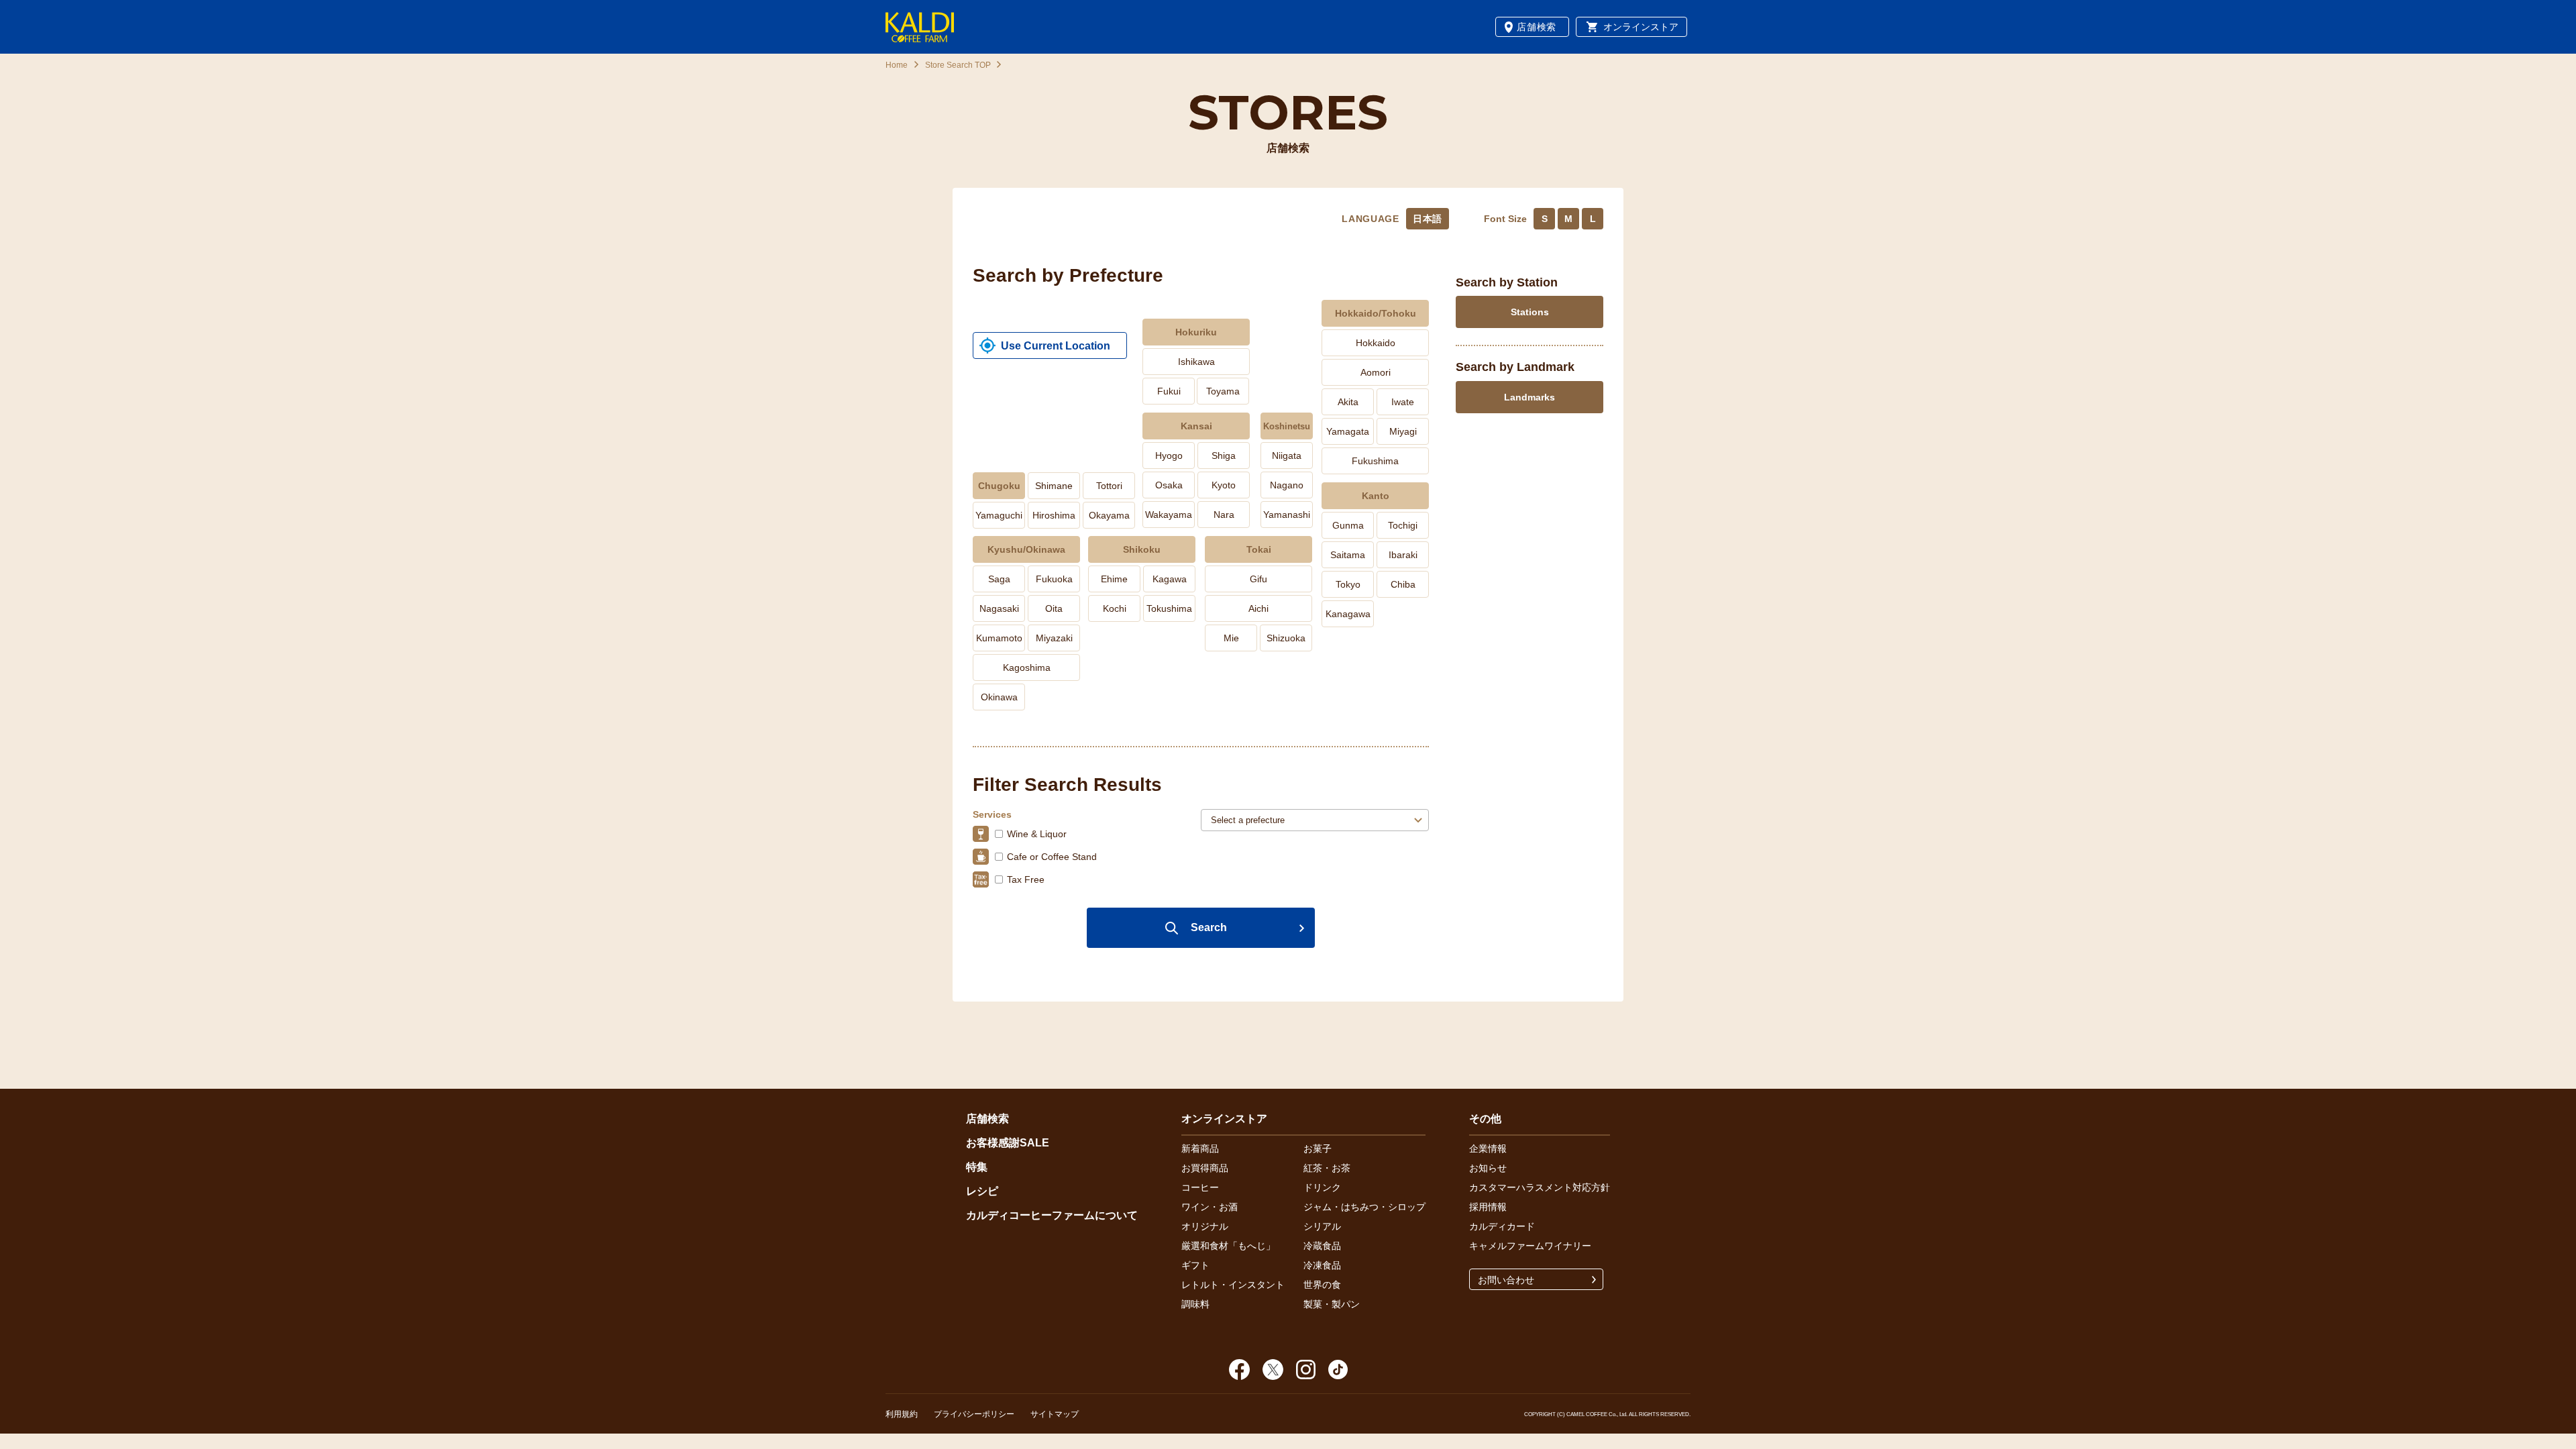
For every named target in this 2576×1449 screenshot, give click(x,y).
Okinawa (999, 697)
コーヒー (1200, 1187)
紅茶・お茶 (1327, 1168)
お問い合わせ (1506, 1280)
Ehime (1114, 579)
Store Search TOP (957, 65)
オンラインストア (1641, 27)
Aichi (1258, 608)
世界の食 (1322, 1285)
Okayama (1109, 515)
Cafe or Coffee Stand (1052, 857)
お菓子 (1318, 1148)
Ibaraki (1403, 555)
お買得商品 (1205, 1168)
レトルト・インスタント (1233, 1285)
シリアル (1322, 1226)
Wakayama (1169, 515)
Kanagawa (1348, 614)
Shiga (1224, 455)
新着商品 (1200, 1148)
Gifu (1258, 579)
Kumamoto (999, 638)
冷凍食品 (1322, 1265)
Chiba (1403, 584)
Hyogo (1169, 455)
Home (897, 65)
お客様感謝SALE (1008, 1143)
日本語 (1428, 219)
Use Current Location (1056, 346)
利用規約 (902, 1414)
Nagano (1287, 485)
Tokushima (1169, 608)
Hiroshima (1054, 515)
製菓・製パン (1332, 1304)
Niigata (1287, 455)
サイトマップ (1055, 1414)
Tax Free (1026, 879)
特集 (977, 1167)
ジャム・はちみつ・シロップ (1364, 1207)
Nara (1224, 515)
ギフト (1195, 1265)
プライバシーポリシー (974, 1414)
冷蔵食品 (1322, 1246)
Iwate (1403, 402)
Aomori (1376, 372)
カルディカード (1502, 1226)
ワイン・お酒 (1210, 1207)
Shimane (1054, 486)
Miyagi (1403, 431)
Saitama (1348, 555)
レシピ (982, 1191)
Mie (1231, 638)
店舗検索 (1537, 27)
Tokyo (1348, 584)
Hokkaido (1376, 343)
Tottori (1109, 486)
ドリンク (1322, 1187)
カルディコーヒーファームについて (1052, 1215)
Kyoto (1224, 485)
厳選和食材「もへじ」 (1228, 1246)
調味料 (1195, 1304)
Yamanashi (1287, 515)
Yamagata (1348, 431)
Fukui (1169, 391)
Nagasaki (999, 608)
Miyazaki (1054, 638)
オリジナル (1205, 1226)
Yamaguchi (999, 515)
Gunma (1348, 525)
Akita (1348, 402)
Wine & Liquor (1037, 834)
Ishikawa (1196, 362)
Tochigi (1403, 525)
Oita (1054, 608)
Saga (999, 579)
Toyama (1223, 391)
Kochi (1115, 608)
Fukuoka (1054, 579)
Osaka (1169, 485)
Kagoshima (1027, 667)
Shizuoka (1286, 638)
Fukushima (1375, 461)
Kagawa (1170, 579)
